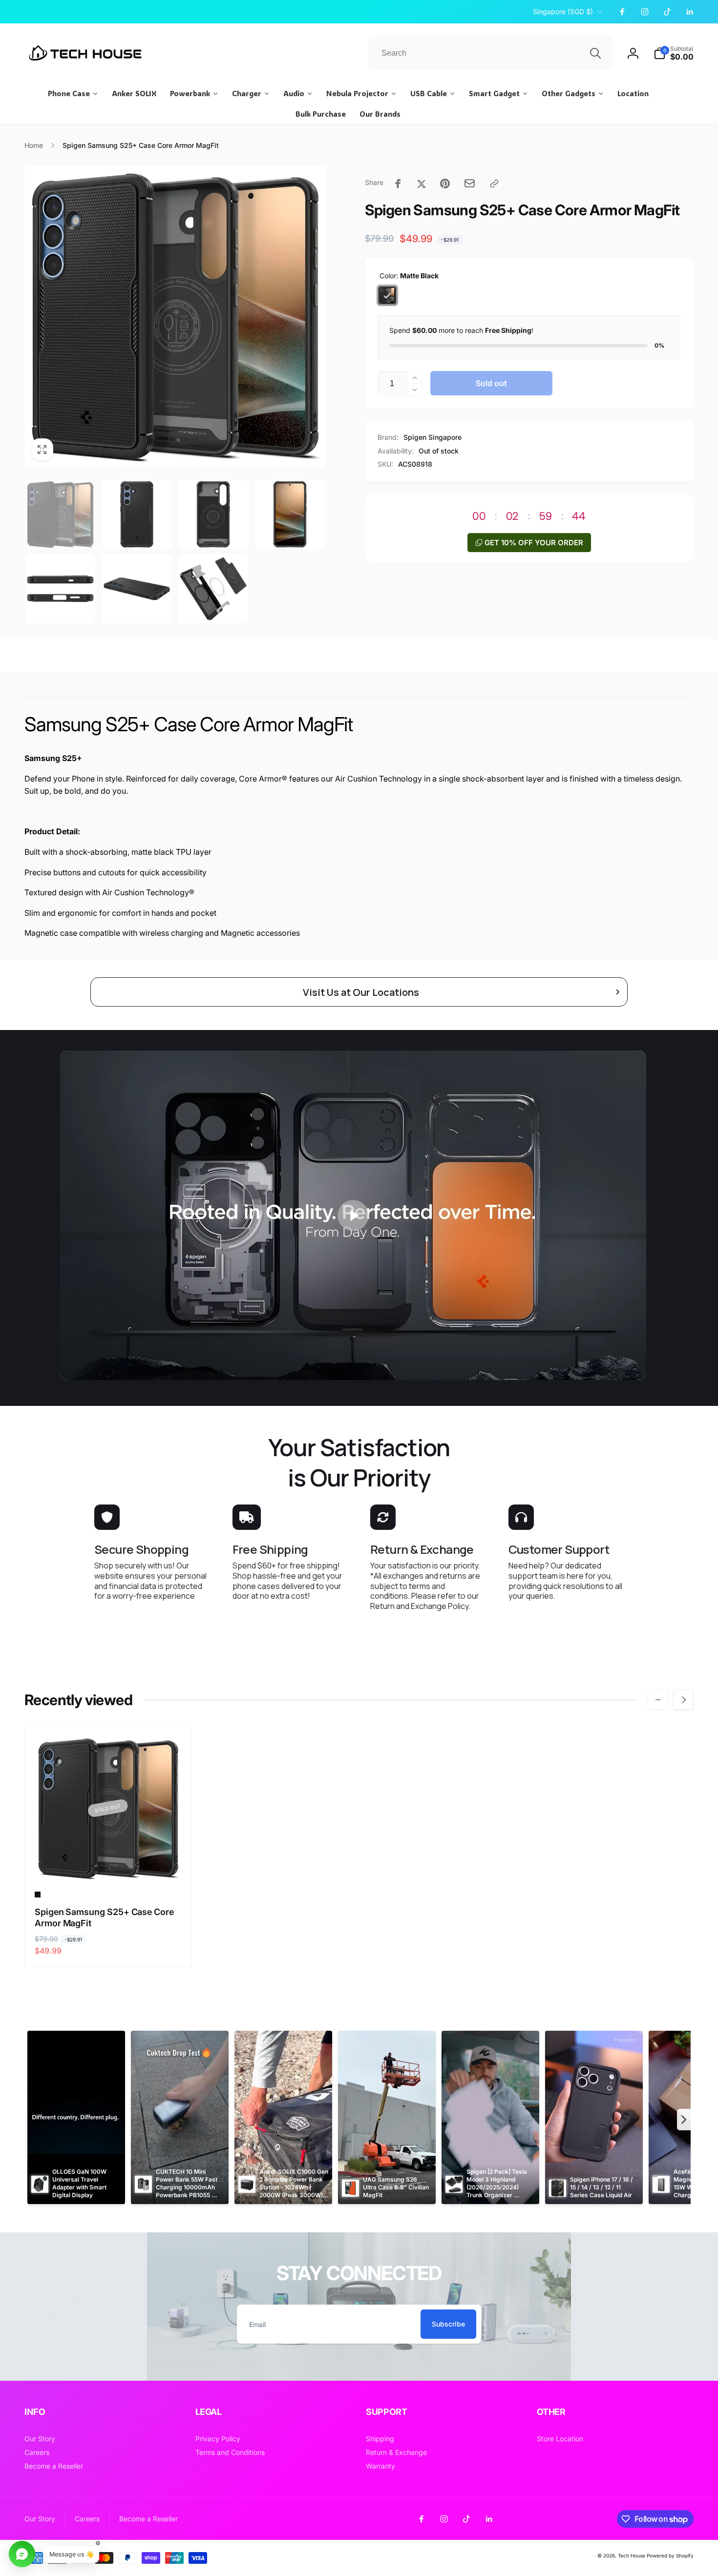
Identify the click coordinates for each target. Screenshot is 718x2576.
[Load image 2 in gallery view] (137, 514)
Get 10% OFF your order (534, 543)
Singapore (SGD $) (563, 11)
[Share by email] (470, 183)
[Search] (595, 53)
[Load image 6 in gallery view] (137, 589)
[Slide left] (658, 1700)
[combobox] (490, 53)
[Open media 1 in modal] (175, 317)
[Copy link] (494, 184)
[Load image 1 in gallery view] (60, 514)
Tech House (632, 2555)
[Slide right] (683, 1700)
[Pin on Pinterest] (445, 184)
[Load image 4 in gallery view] (290, 514)
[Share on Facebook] (398, 184)
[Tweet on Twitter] (422, 184)
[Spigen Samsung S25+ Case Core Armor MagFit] (108, 1864)
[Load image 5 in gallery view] (60, 589)
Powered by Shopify (670, 2555)
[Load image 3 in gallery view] (213, 514)
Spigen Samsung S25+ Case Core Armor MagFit (104, 1917)
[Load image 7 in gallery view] (213, 589)
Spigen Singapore (433, 437)
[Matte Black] (387, 295)
